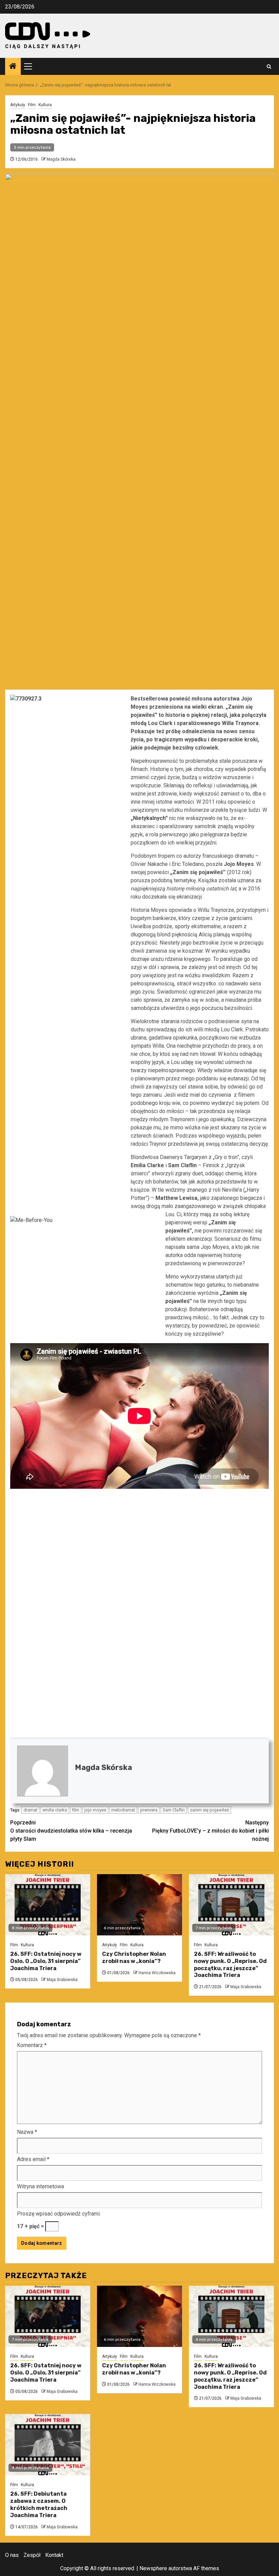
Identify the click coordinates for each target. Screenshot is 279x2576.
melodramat (123, 1810)
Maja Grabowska (62, 1980)
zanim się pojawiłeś (209, 1810)
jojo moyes (95, 1810)
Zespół (32, 2555)
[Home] (13, 67)
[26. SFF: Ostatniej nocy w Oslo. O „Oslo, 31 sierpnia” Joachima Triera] (48, 1905)
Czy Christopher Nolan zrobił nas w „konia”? (134, 1958)
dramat (30, 1810)
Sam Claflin (174, 1810)
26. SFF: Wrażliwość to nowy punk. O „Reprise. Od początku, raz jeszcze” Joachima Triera (230, 1965)
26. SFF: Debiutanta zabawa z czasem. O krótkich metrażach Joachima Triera (39, 2504)
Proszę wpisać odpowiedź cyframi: (59, 2214)
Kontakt (54, 2555)
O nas (12, 2555)
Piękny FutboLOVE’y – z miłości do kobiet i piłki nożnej (210, 1831)
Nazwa (27, 2132)
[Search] (269, 67)
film (76, 1810)
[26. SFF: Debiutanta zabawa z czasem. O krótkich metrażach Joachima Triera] (48, 2445)
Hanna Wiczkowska (157, 1973)
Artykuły (18, 105)
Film (32, 105)
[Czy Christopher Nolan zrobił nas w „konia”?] (139, 1905)
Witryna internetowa (40, 2186)
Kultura (45, 105)
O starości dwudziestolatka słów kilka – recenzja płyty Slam (71, 1831)
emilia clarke (55, 1810)
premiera (149, 1810)
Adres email (33, 2159)
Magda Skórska (61, 159)
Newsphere (153, 2568)
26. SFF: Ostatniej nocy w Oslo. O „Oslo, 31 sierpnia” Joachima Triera (46, 1961)
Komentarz (32, 2045)
